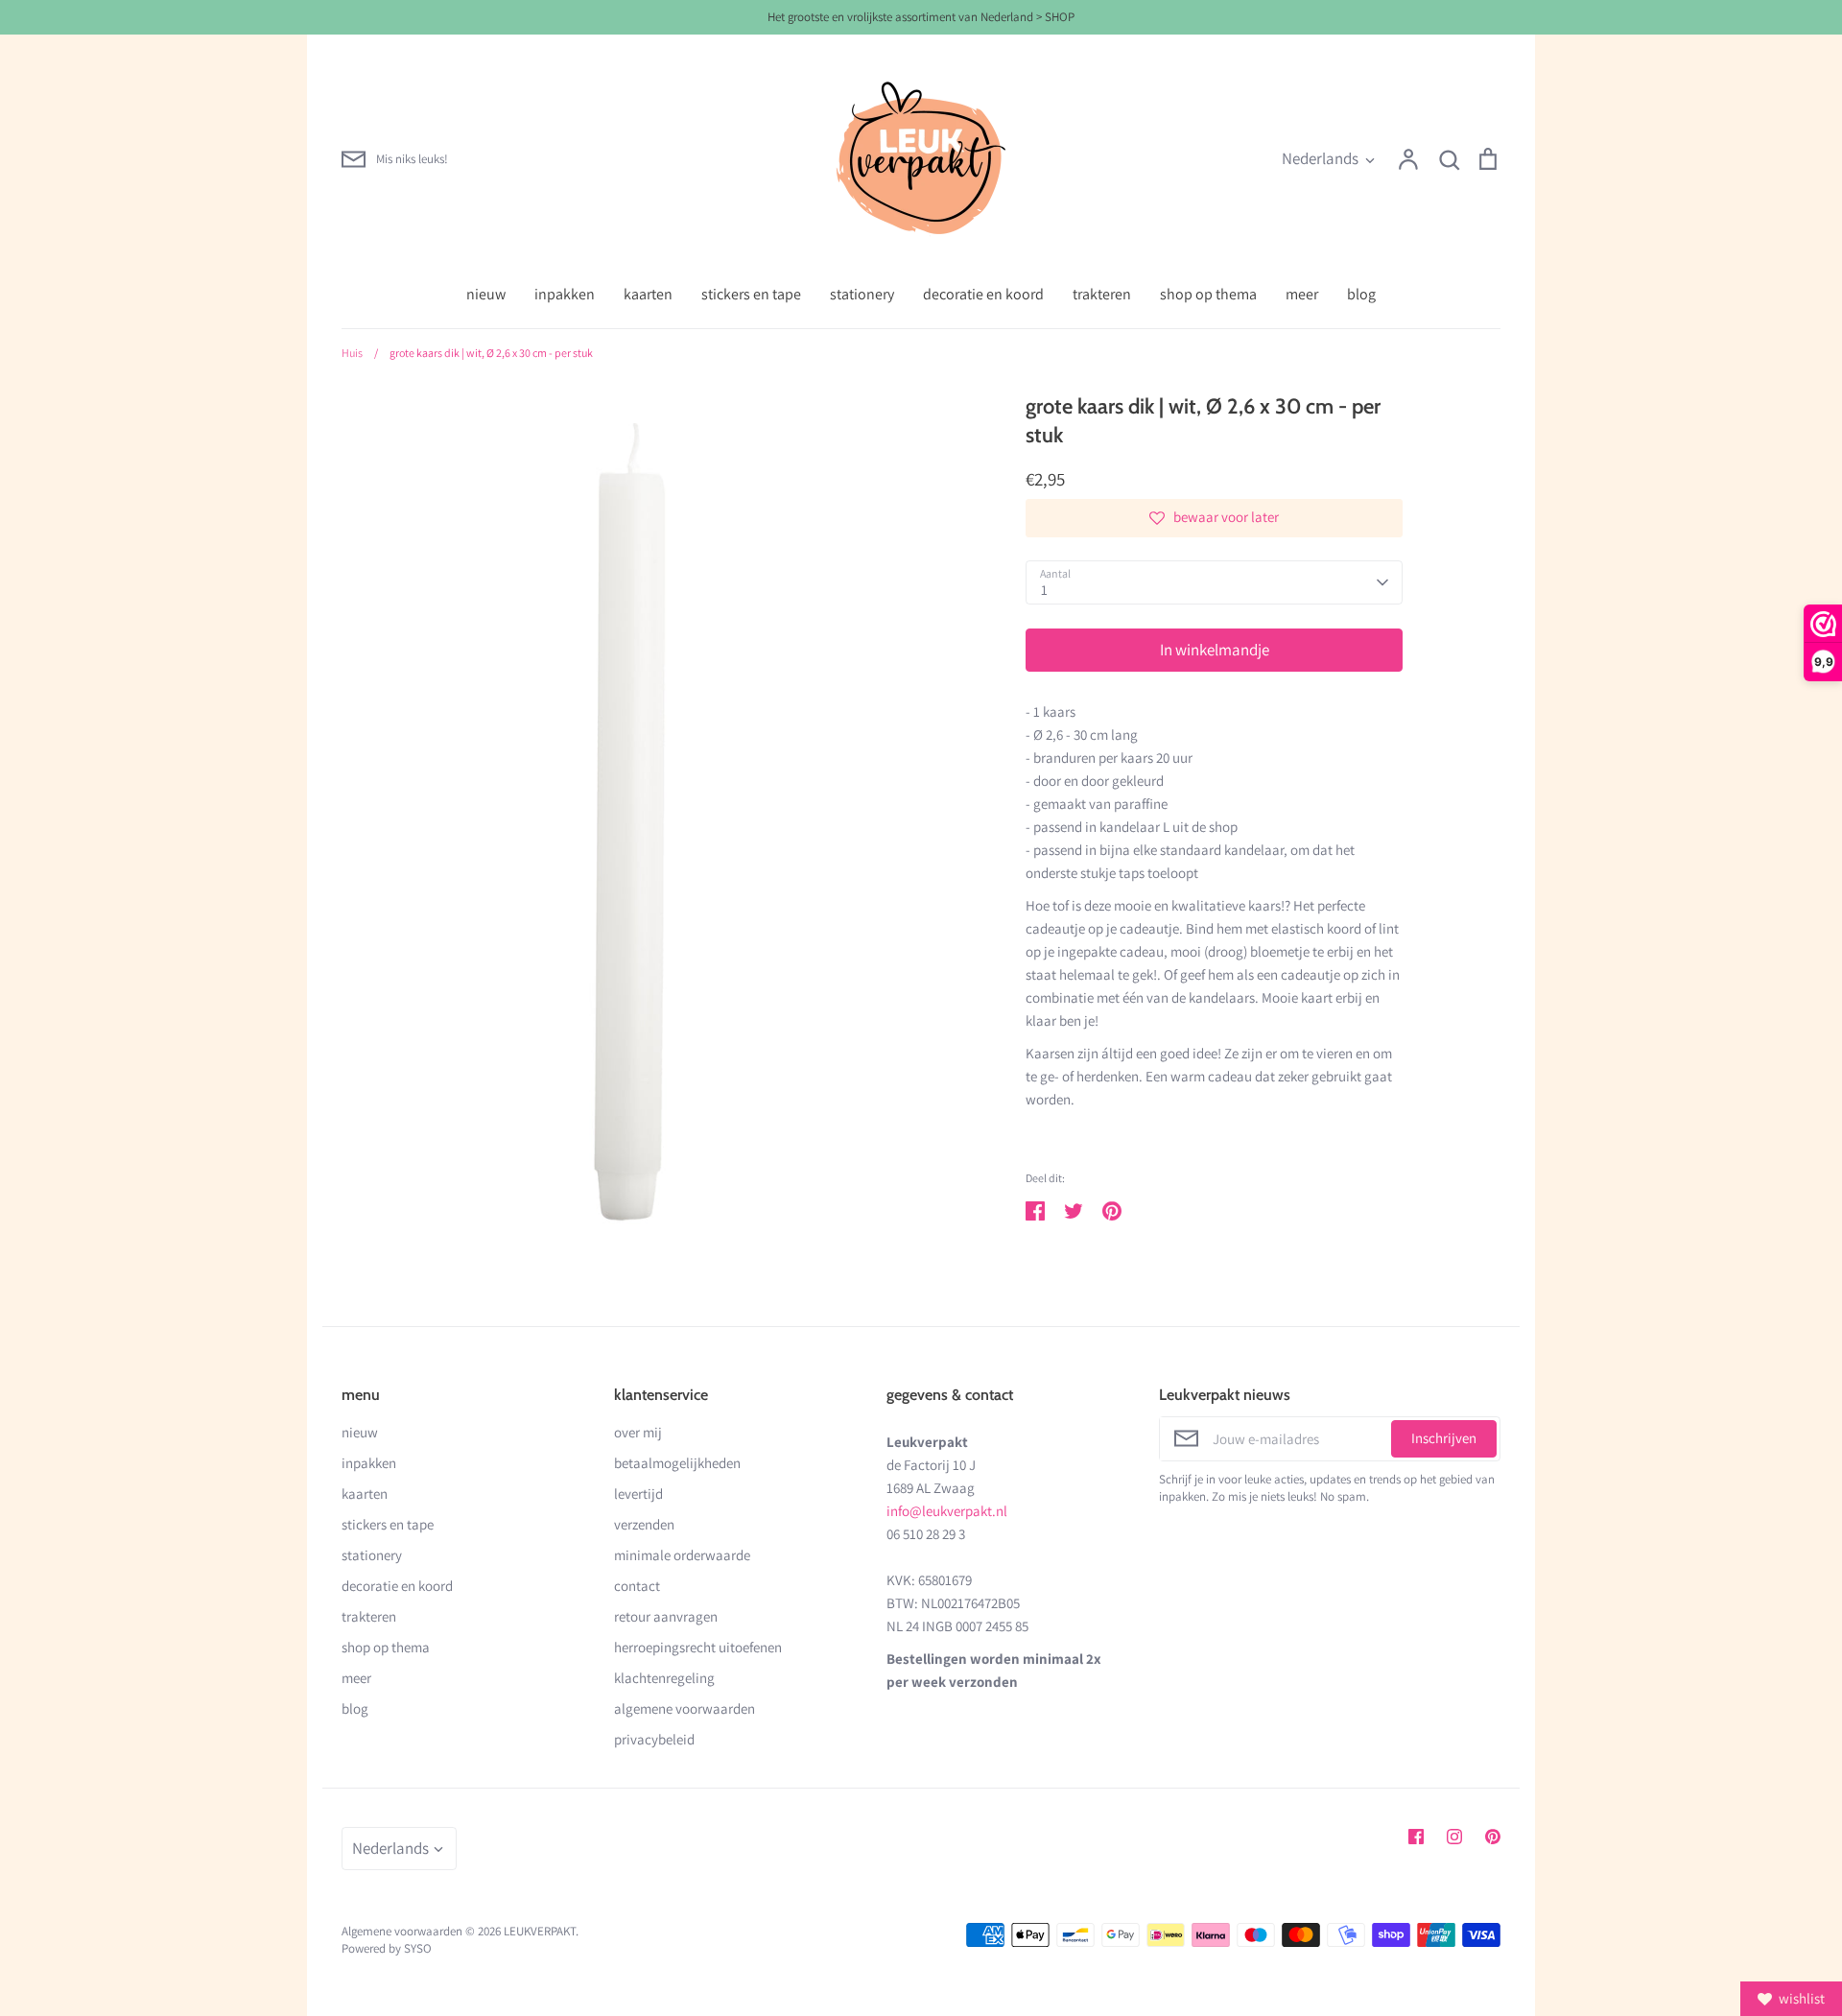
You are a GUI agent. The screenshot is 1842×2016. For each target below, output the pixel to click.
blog (1361, 294)
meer (1302, 294)
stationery (862, 294)
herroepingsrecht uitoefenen (698, 1647)
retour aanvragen (666, 1616)
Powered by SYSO (387, 1948)
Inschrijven (1444, 1438)
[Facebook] (1416, 1837)
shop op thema (1208, 294)
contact (637, 1586)
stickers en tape (751, 294)
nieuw (486, 294)
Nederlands (1320, 158)
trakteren (1102, 294)
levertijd (638, 1494)
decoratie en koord (983, 294)
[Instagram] (1454, 1837)
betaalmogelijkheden (677, 1463)
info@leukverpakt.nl (947, 1511)
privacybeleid (654, 1739)
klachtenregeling (664, 1678)
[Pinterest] (1493, 1837)
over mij (638, 1432)
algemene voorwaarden (685, 1708)
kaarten (648, 294)
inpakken (565, 294)
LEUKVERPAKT (540, 1931)
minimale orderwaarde (682, 1555)
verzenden (644, 1524)
